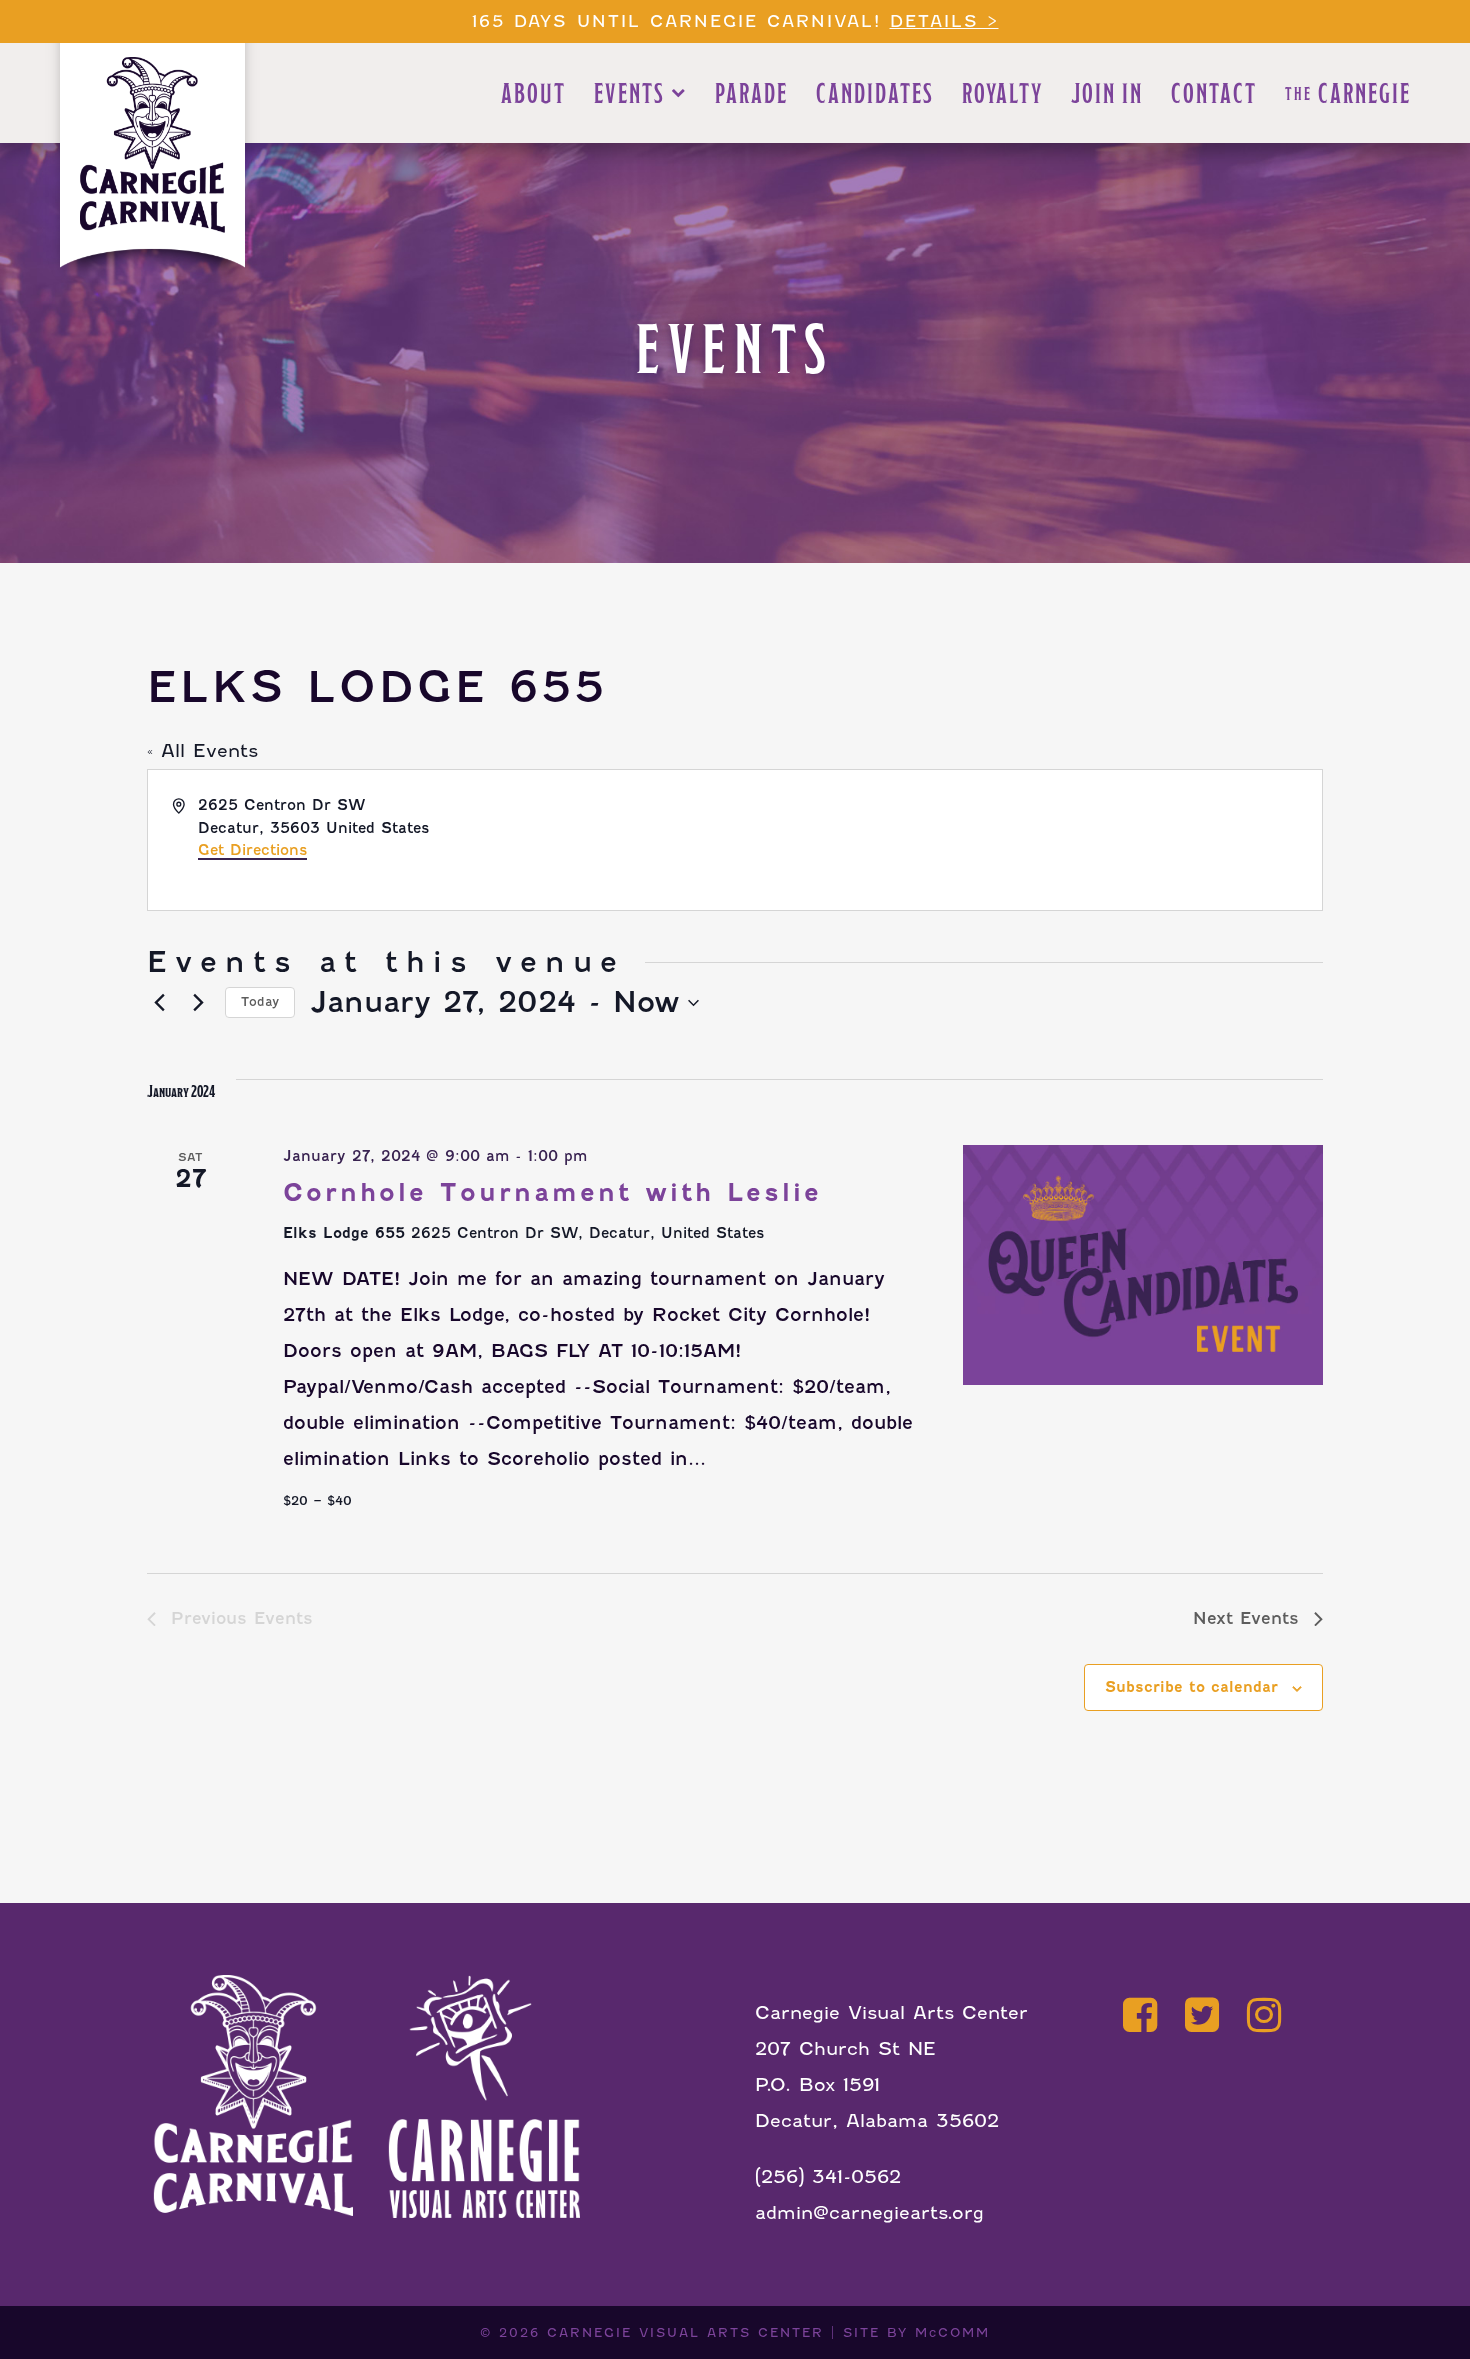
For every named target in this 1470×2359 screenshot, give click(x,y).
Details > (944, 21)
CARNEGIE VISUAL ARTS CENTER (685, 2332)
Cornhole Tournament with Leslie (552, 1192)
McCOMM (952, 2332)
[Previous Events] (159, 1003)
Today (260, 1001)
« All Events (202, 750)
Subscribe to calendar (1191, 1687)
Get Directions (252, 850)
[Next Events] (198, 1003)
